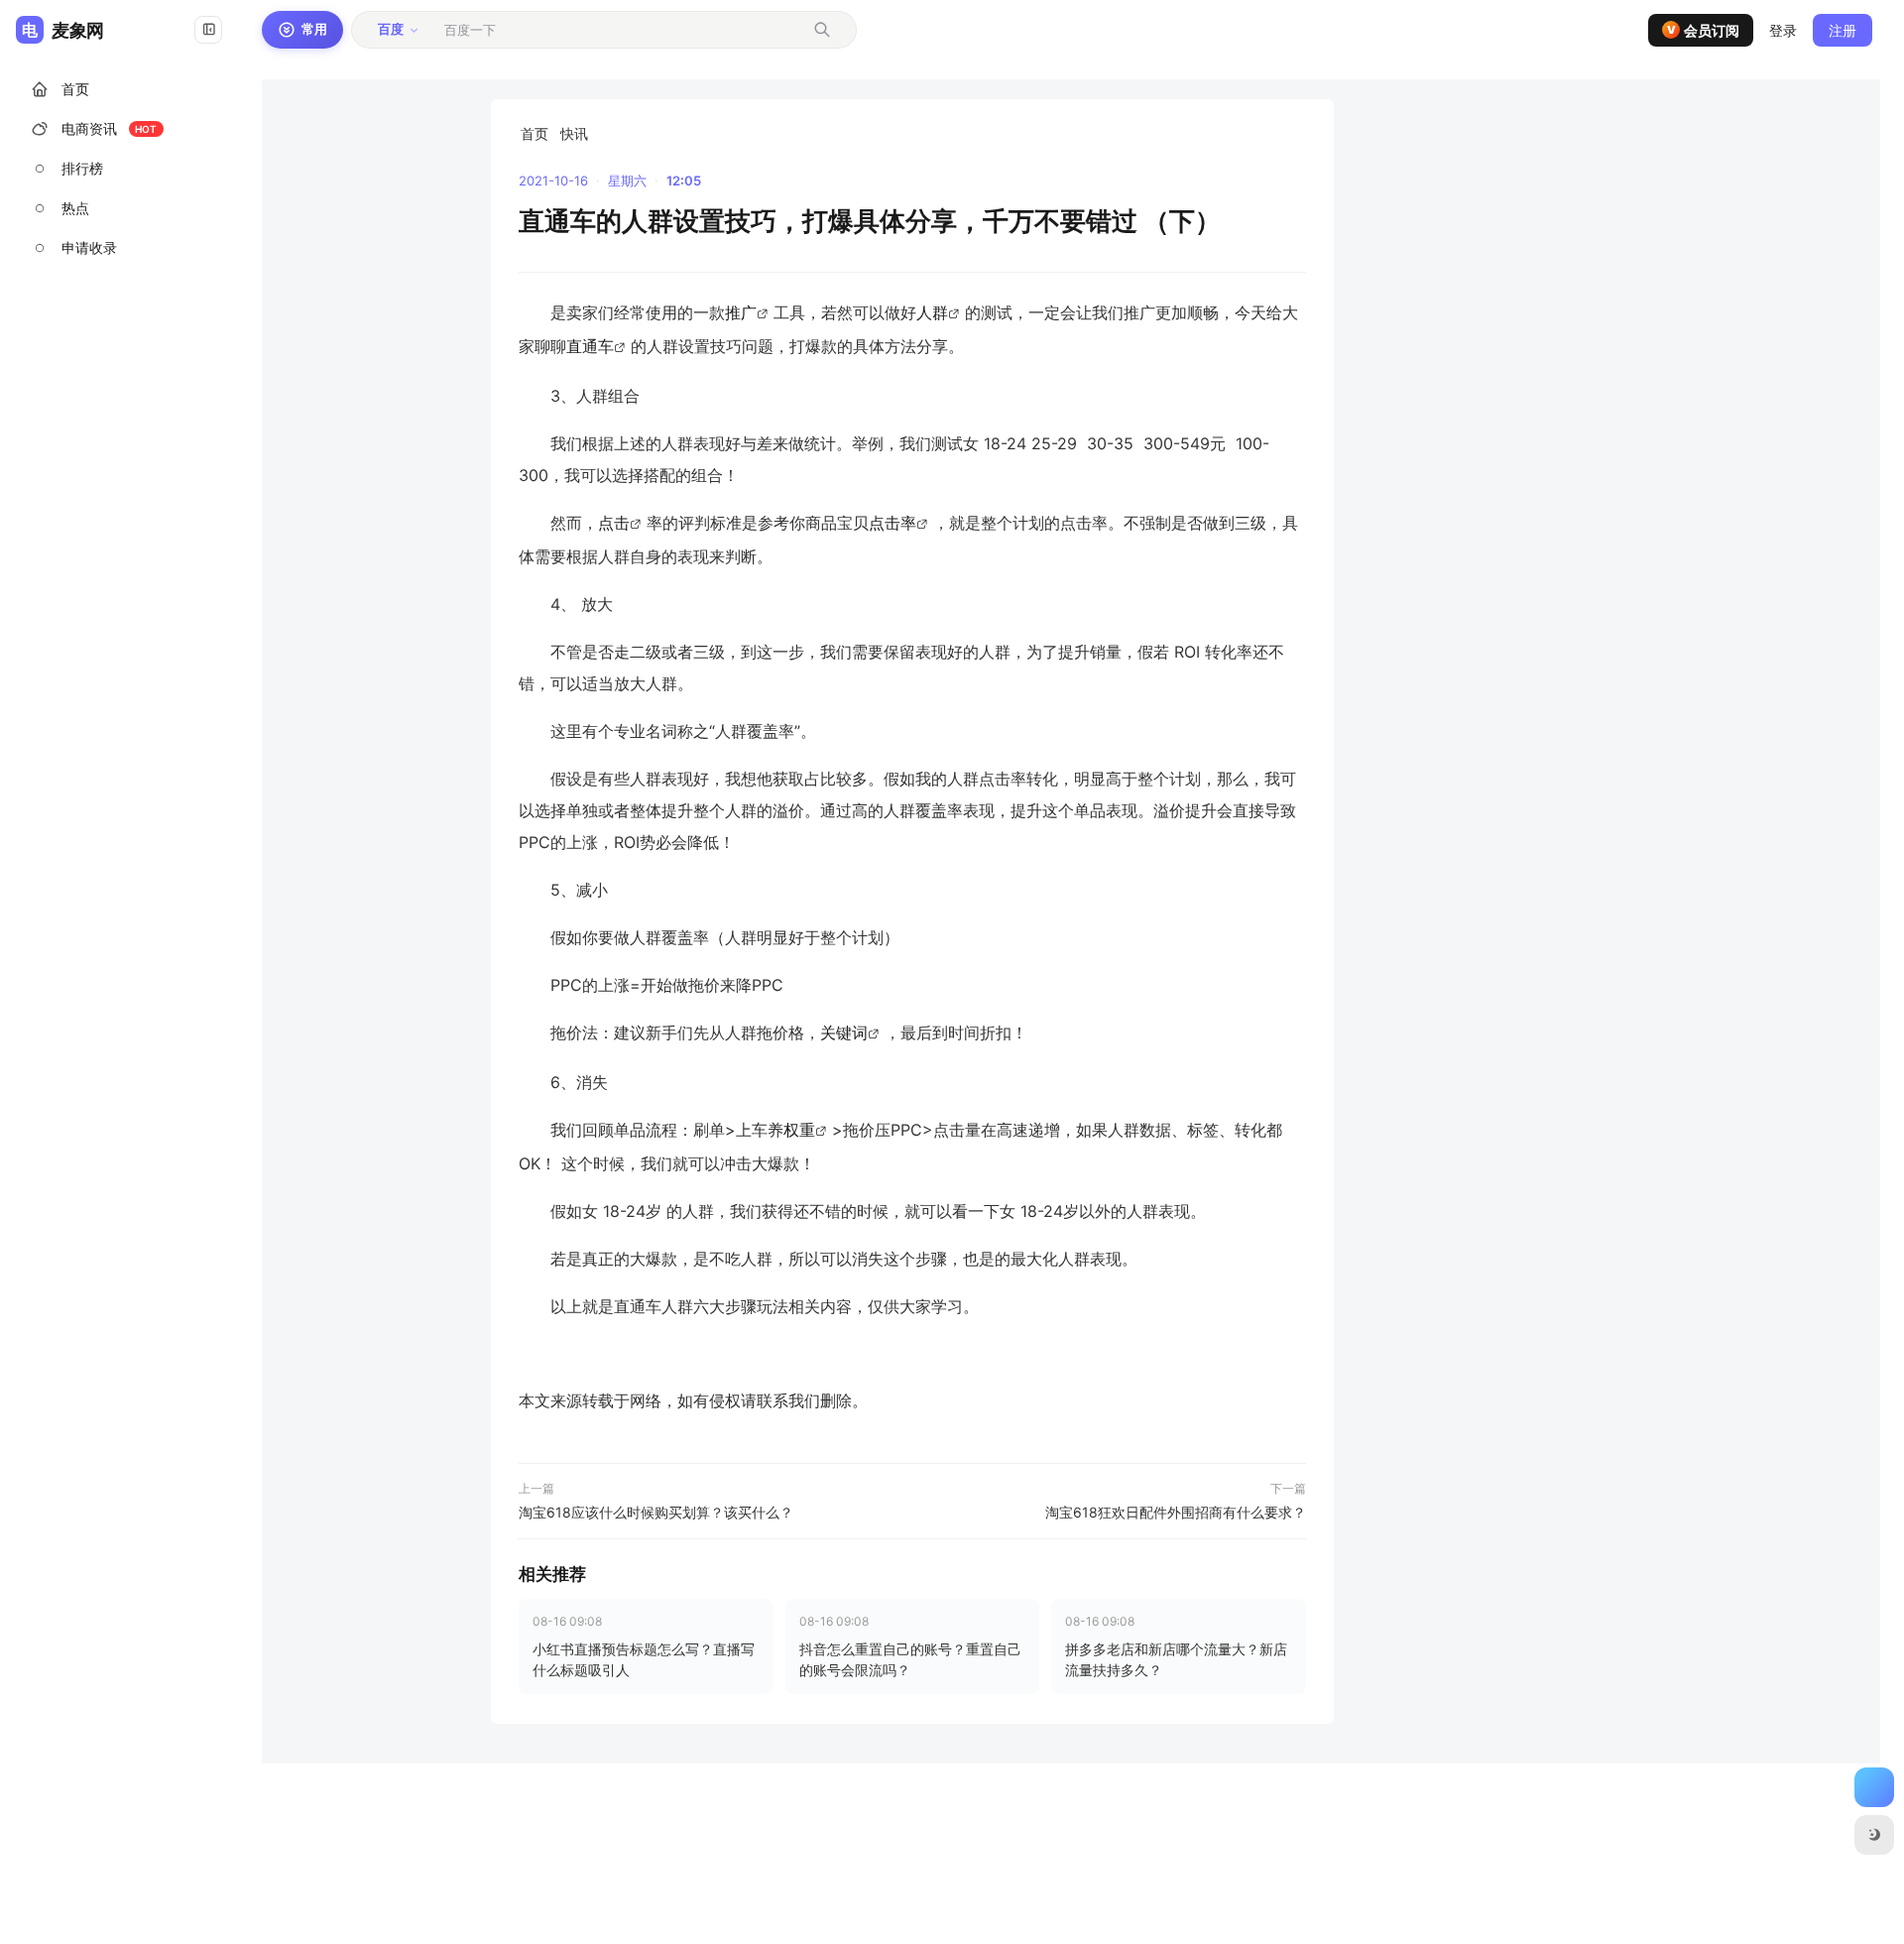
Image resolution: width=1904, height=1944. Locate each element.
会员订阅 (1704, 30)
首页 (535, 133)
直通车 (590, 347)
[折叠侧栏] (208, 30)
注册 (1843, 30)
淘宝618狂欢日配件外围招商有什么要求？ (1176, 1512)
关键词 (844, 1033)
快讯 (574, 133)
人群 (932, 313)
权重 (799, 1130)
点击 (614, 523)
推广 (741, 313)
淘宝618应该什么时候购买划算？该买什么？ (656, 1512)
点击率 (892, 523)
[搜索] (822, 30)
